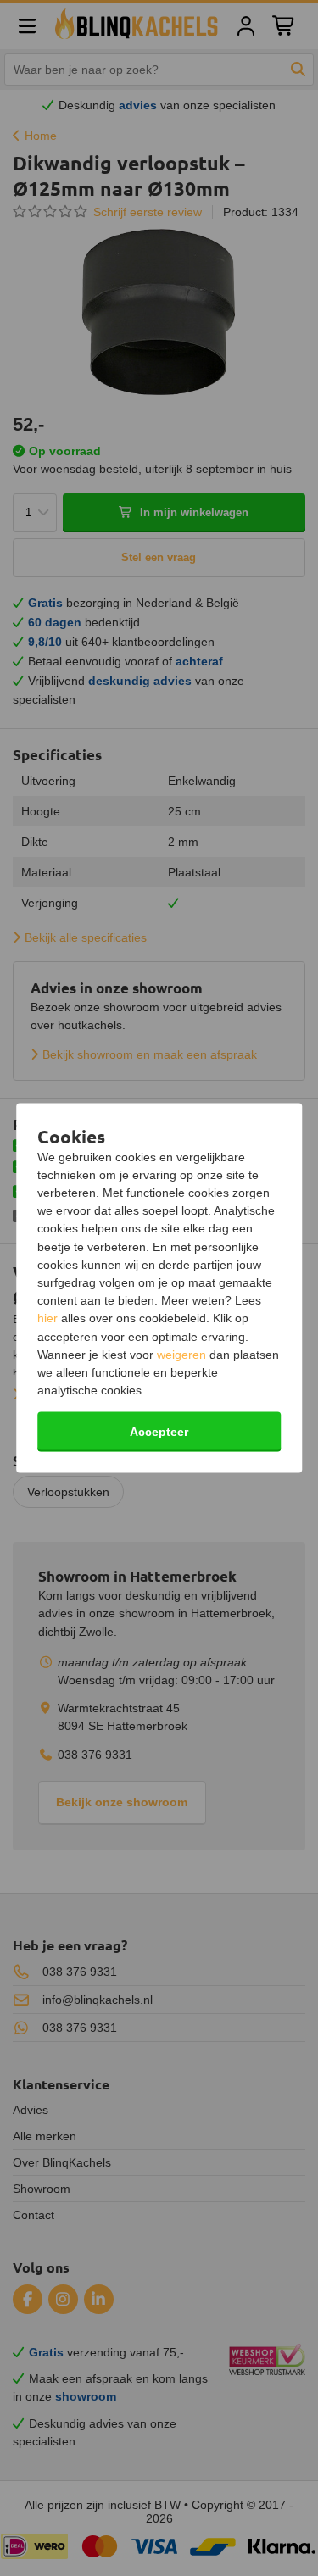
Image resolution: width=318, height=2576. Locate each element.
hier (47, 1318)
